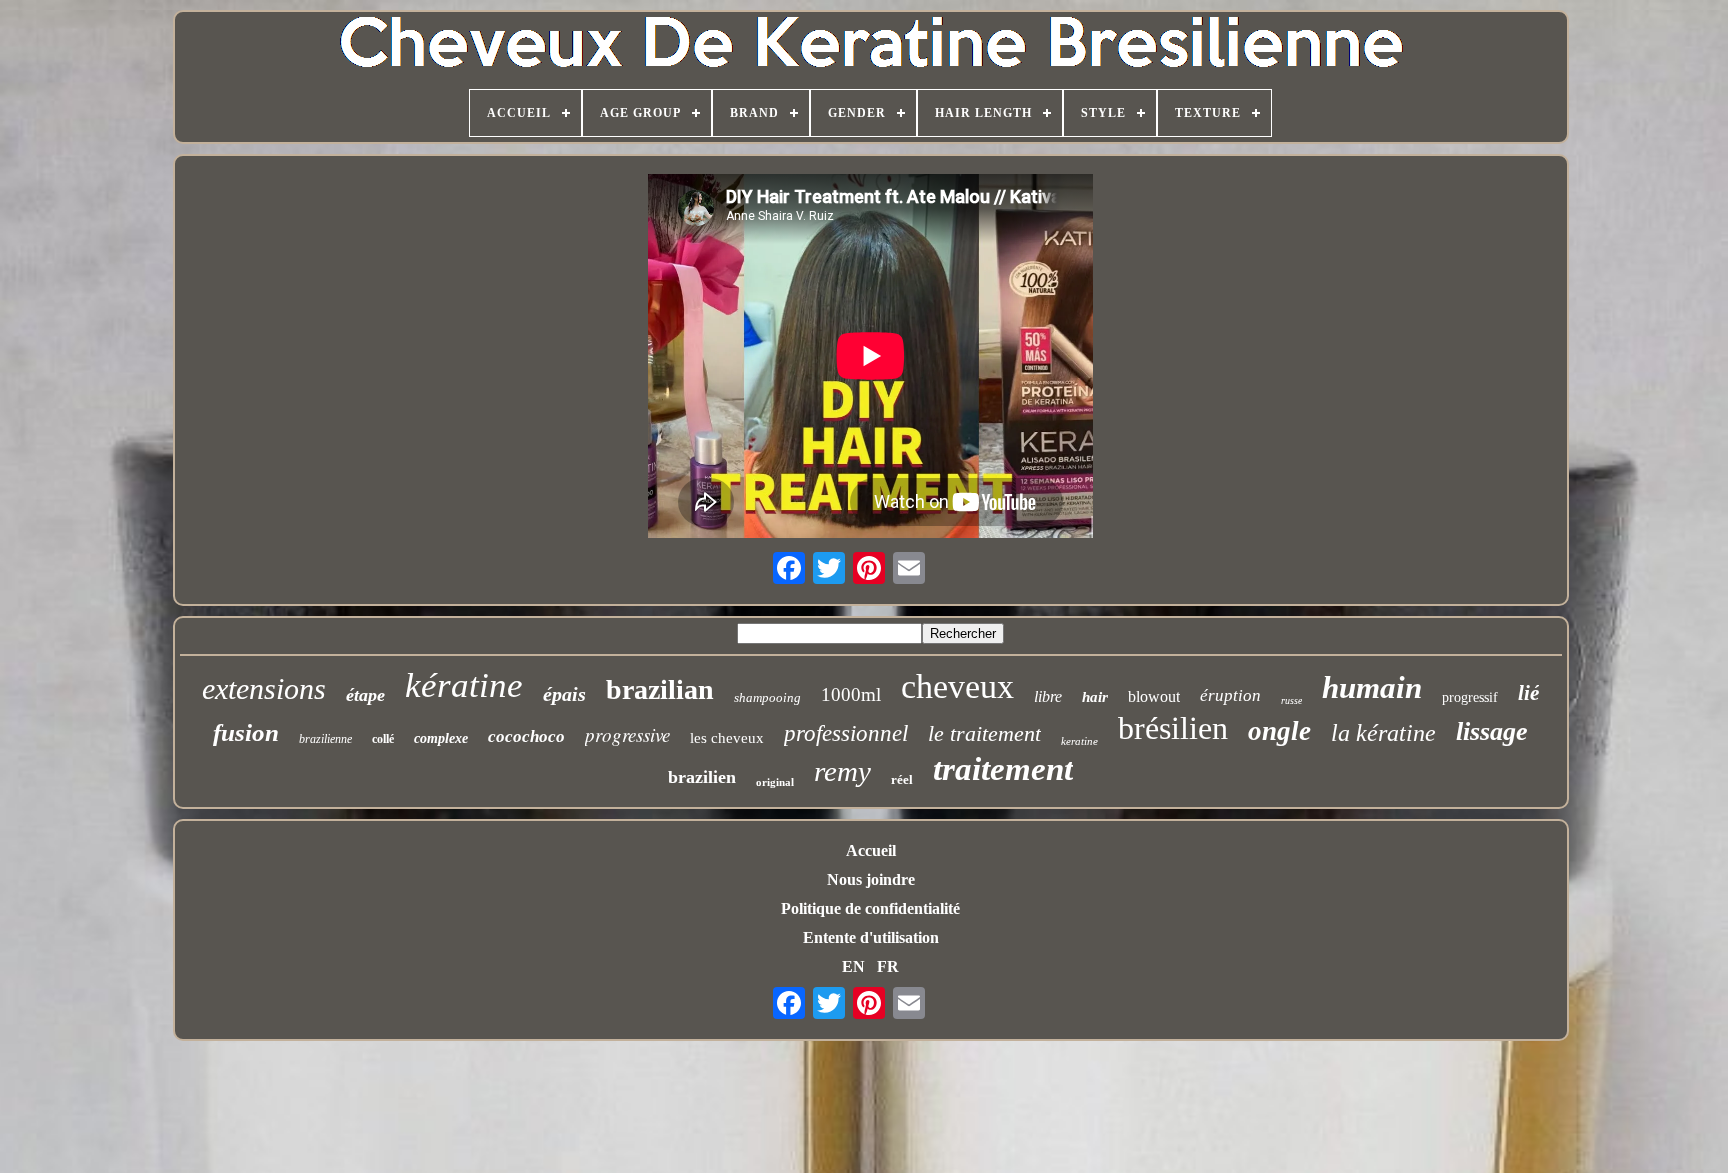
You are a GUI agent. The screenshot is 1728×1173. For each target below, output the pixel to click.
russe (1291, 700)
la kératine (1383, 733)
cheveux (957, 686)
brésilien (1173, 728)
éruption (1230, 695)
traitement (1003, 769)
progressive (627, 734)
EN (853, 966)
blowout (1154, 696)
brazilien (702, 777)
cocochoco (526, 736)
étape (365, 695)
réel (902, 779)
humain (1372, 687)
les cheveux (727, 738)
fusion (246, 732)
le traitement (984, 733)
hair (1095, 697)
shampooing (767, 697)
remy (842, 771)
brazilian (660, 689)
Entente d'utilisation (871, 937)
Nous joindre (871, 879)
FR (888, 966)
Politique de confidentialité (870, 908)
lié (1528, 693)
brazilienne (325, 739)
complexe (441, 738)
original (775, 782)
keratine (1079, 741)
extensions (264, 688)
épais (564, 694)
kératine (464, 685)
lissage (1492, 731)
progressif (1470, 697)
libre (1048, 696)
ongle (1279, 731)
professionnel (846, 733)
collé (383, 739)
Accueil (871, 850)
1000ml (851, 694)
